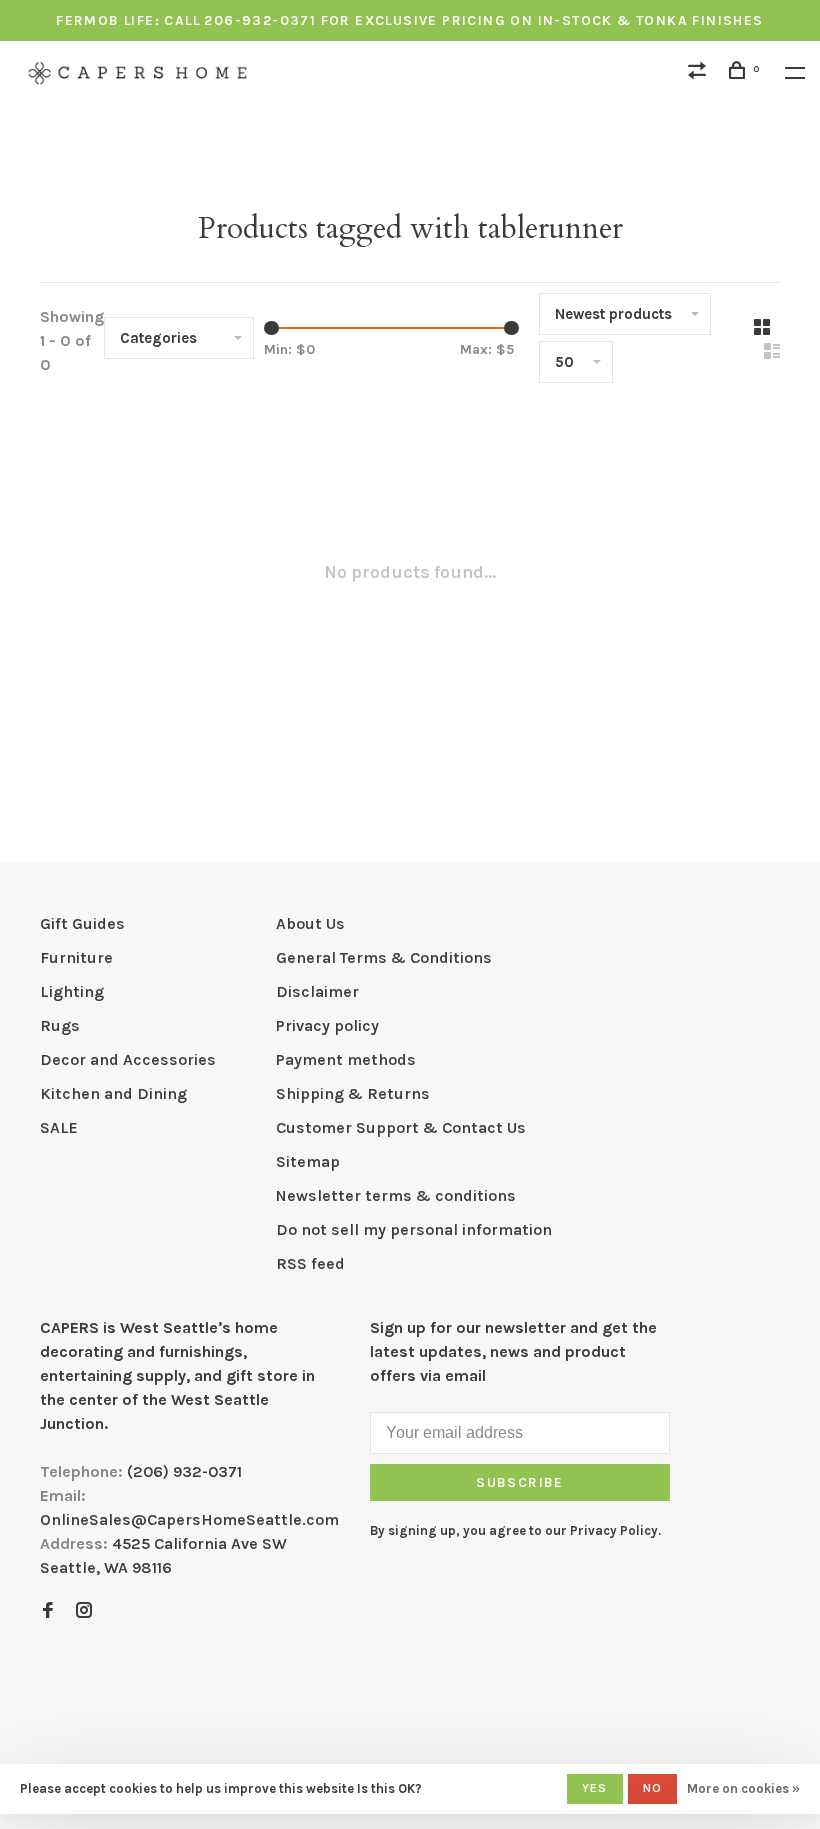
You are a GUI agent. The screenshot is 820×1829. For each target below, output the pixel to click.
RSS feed (310, 1263)
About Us (310, 923)
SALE (59, 1127)
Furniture (76, 957)
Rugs (60, 1025)
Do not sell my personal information (414, 1229)
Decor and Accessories (128, 1059)
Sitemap (308, 1161)
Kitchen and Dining (113, 1093)
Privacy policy (327, 1025)
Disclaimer (317, 991)
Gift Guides (82, 923)
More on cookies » (743, 1788)
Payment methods (346, 1059)
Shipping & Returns (353, 1093)
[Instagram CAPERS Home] (84, 1611)
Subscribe (520, 1482)
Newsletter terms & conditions (396, 1195)
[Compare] (700, 73)
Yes (595, 1788)
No (652, 1788)
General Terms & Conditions (384, 957)
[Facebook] (48, 1611)
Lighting (72, 991)
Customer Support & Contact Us (401, 1127)
